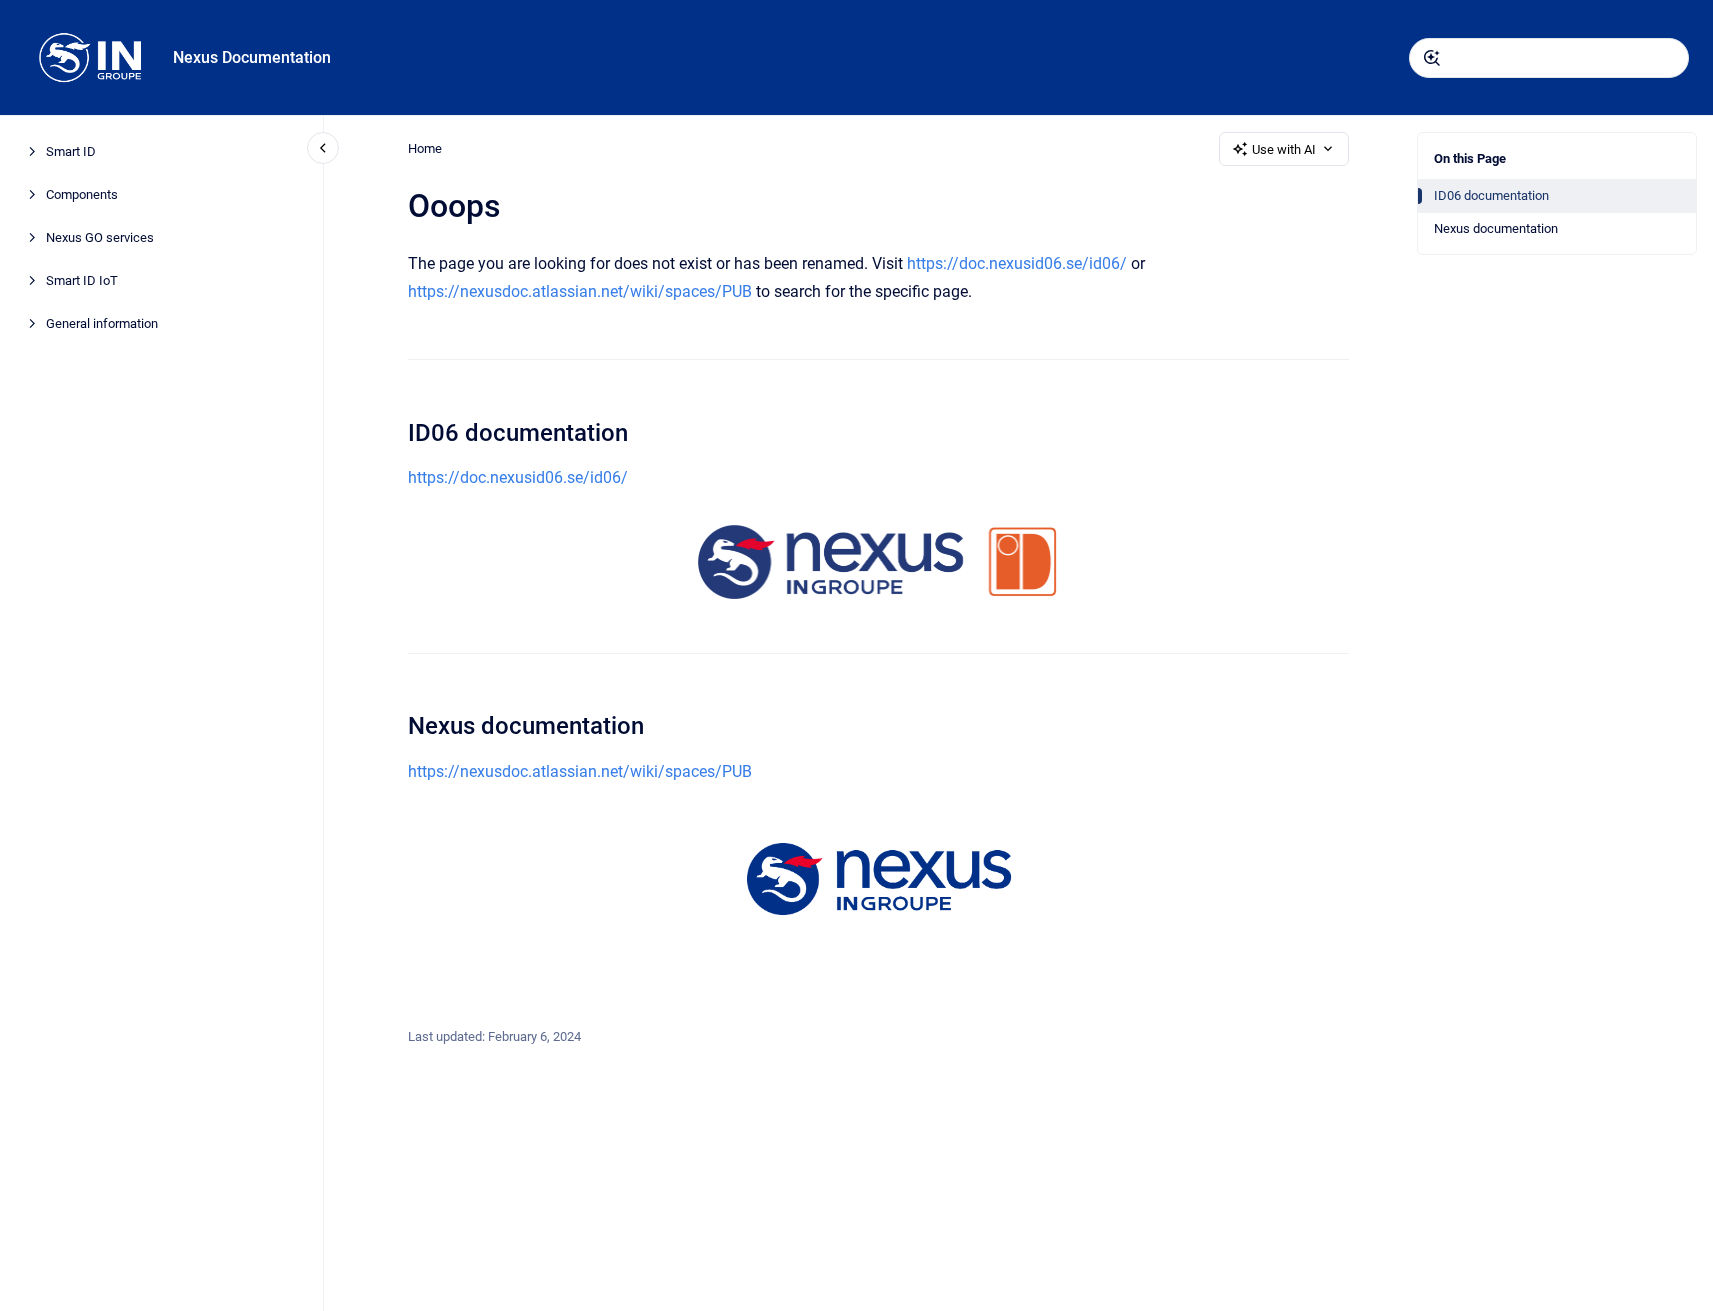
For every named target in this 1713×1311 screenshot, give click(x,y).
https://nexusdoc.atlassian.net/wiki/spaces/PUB (580, 291)
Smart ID (71, 151)
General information (102, 323)
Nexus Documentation (252, 57)
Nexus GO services (100, 237)
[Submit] (1432, 58)
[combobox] (1549, 58)
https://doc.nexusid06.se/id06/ (1017, 263)
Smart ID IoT (82, 280)
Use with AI (1284, 149)
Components (82, 194)
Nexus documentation (1496, 228)
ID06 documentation (1491, 195)
